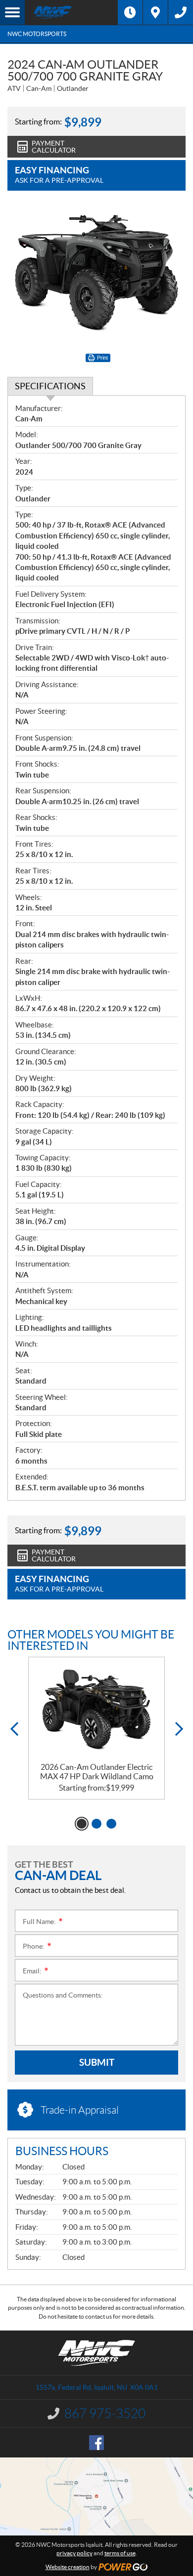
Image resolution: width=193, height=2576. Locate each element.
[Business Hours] (130, 12)
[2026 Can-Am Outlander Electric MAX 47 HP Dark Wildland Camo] (96, 1710)
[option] (96, 1728)
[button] (14, 1729)
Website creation (68, 2567)
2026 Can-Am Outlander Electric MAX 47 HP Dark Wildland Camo (97, 1772)
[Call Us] (181, 12)
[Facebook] (96, 2443)
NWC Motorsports (37, 34)
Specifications (50, 386)
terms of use (120, 2553)
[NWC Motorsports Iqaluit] (71, 12)
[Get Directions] (155, 12)
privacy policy (74, 2553)
